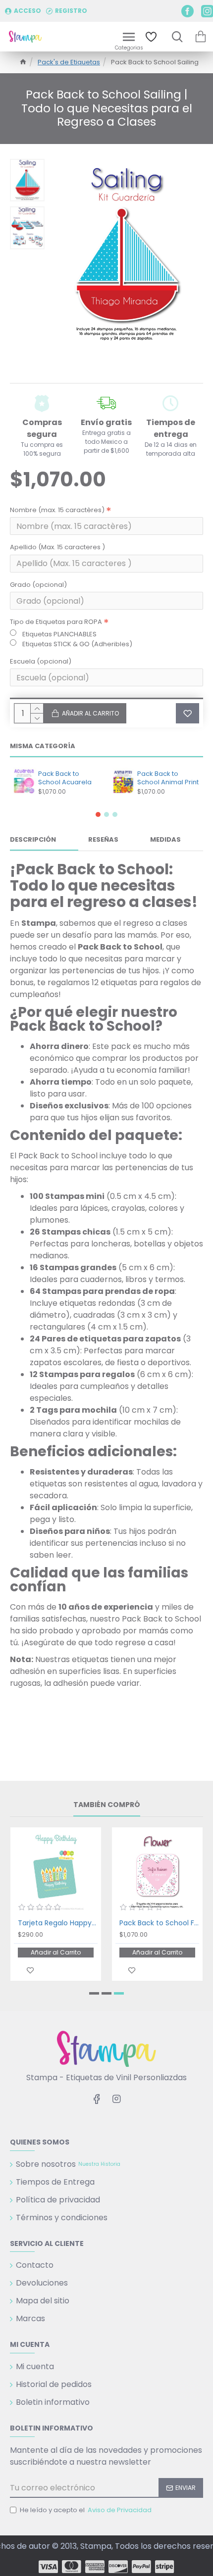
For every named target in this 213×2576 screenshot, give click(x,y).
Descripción (33, 840)
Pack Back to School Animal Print (168, 778)
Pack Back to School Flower (159, 1923)
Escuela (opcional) (41, 661)
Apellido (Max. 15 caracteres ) (57, 547)
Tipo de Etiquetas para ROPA (56, 622)
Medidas (165, 840)
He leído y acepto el (86, 2510)
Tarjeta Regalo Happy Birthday (58, 1923)
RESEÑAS (103, 840)
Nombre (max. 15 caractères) (57, 510)
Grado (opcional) (38, 585)
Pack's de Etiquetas (69, 62)
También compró (107, 1805)
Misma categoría (43, 746)
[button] (98, 814)
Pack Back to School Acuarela (65, 778)
